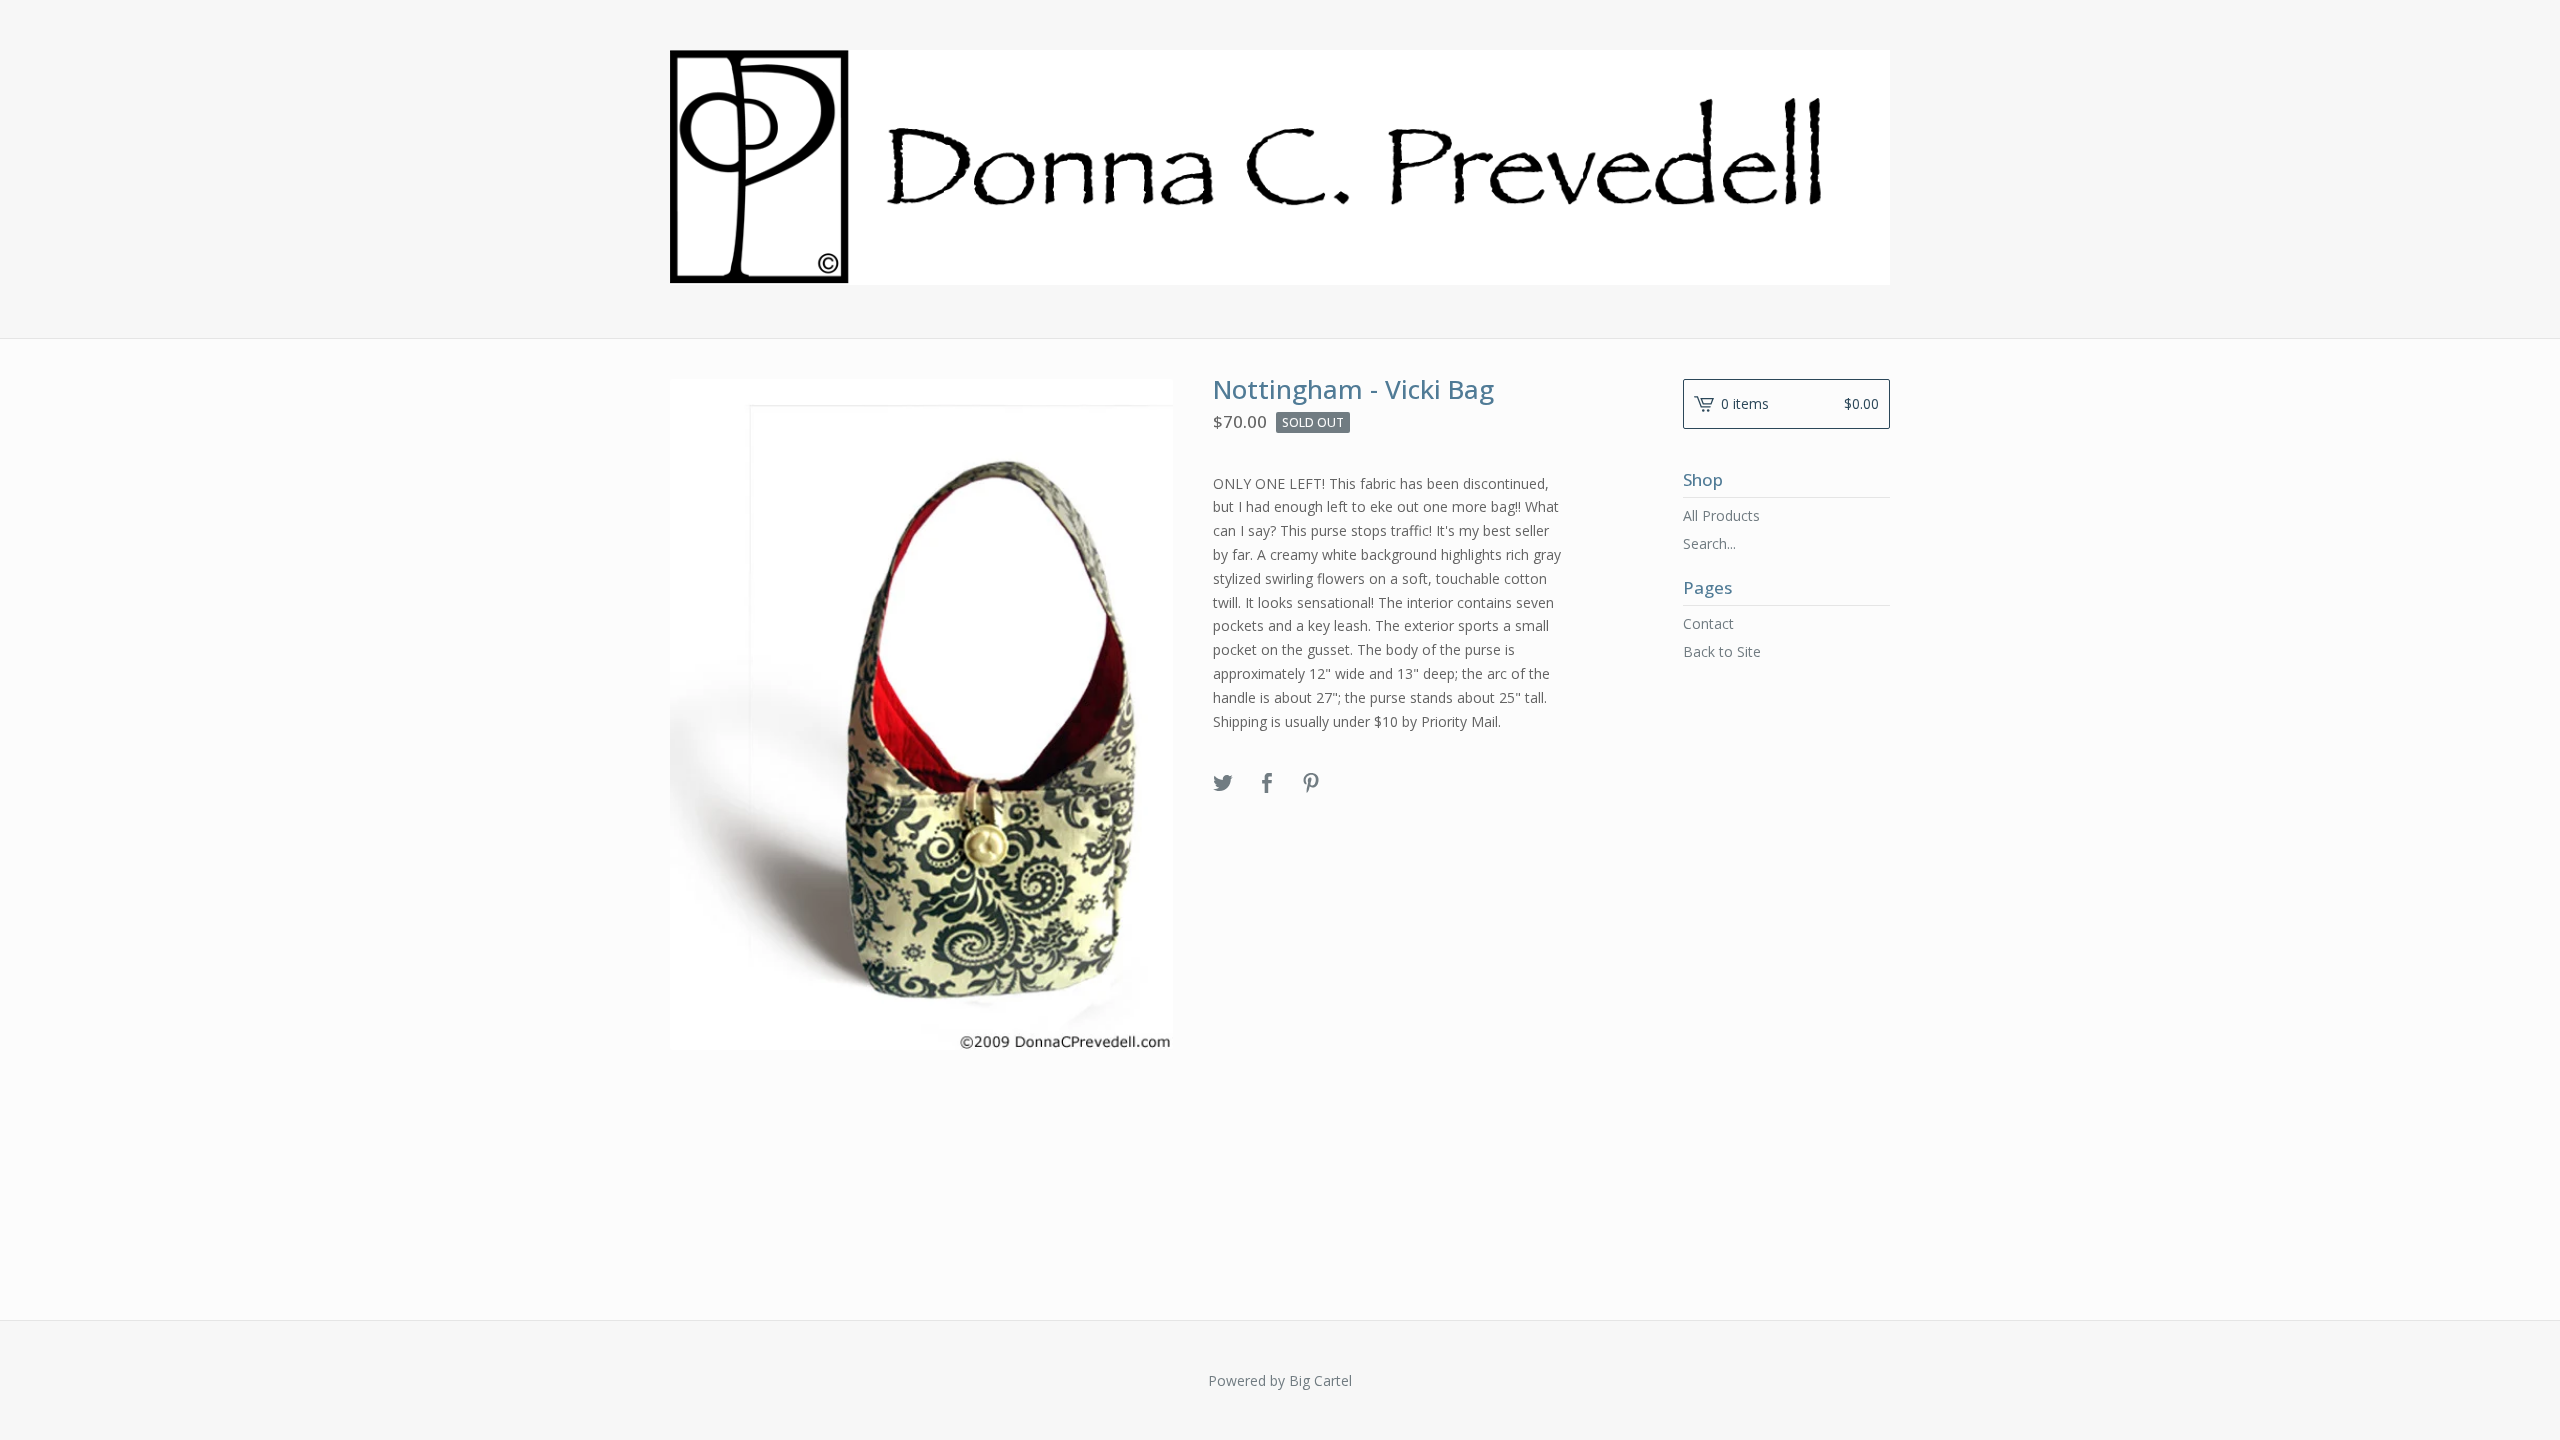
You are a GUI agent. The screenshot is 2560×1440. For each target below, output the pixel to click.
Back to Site (1722, 651)
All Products (1721, 515)
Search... (1709, 544)
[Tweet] (1223, 784)
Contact (1708, 623)
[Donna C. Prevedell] (1280, 167)
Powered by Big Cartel (1280, 1380)
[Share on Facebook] (1267, 784)
